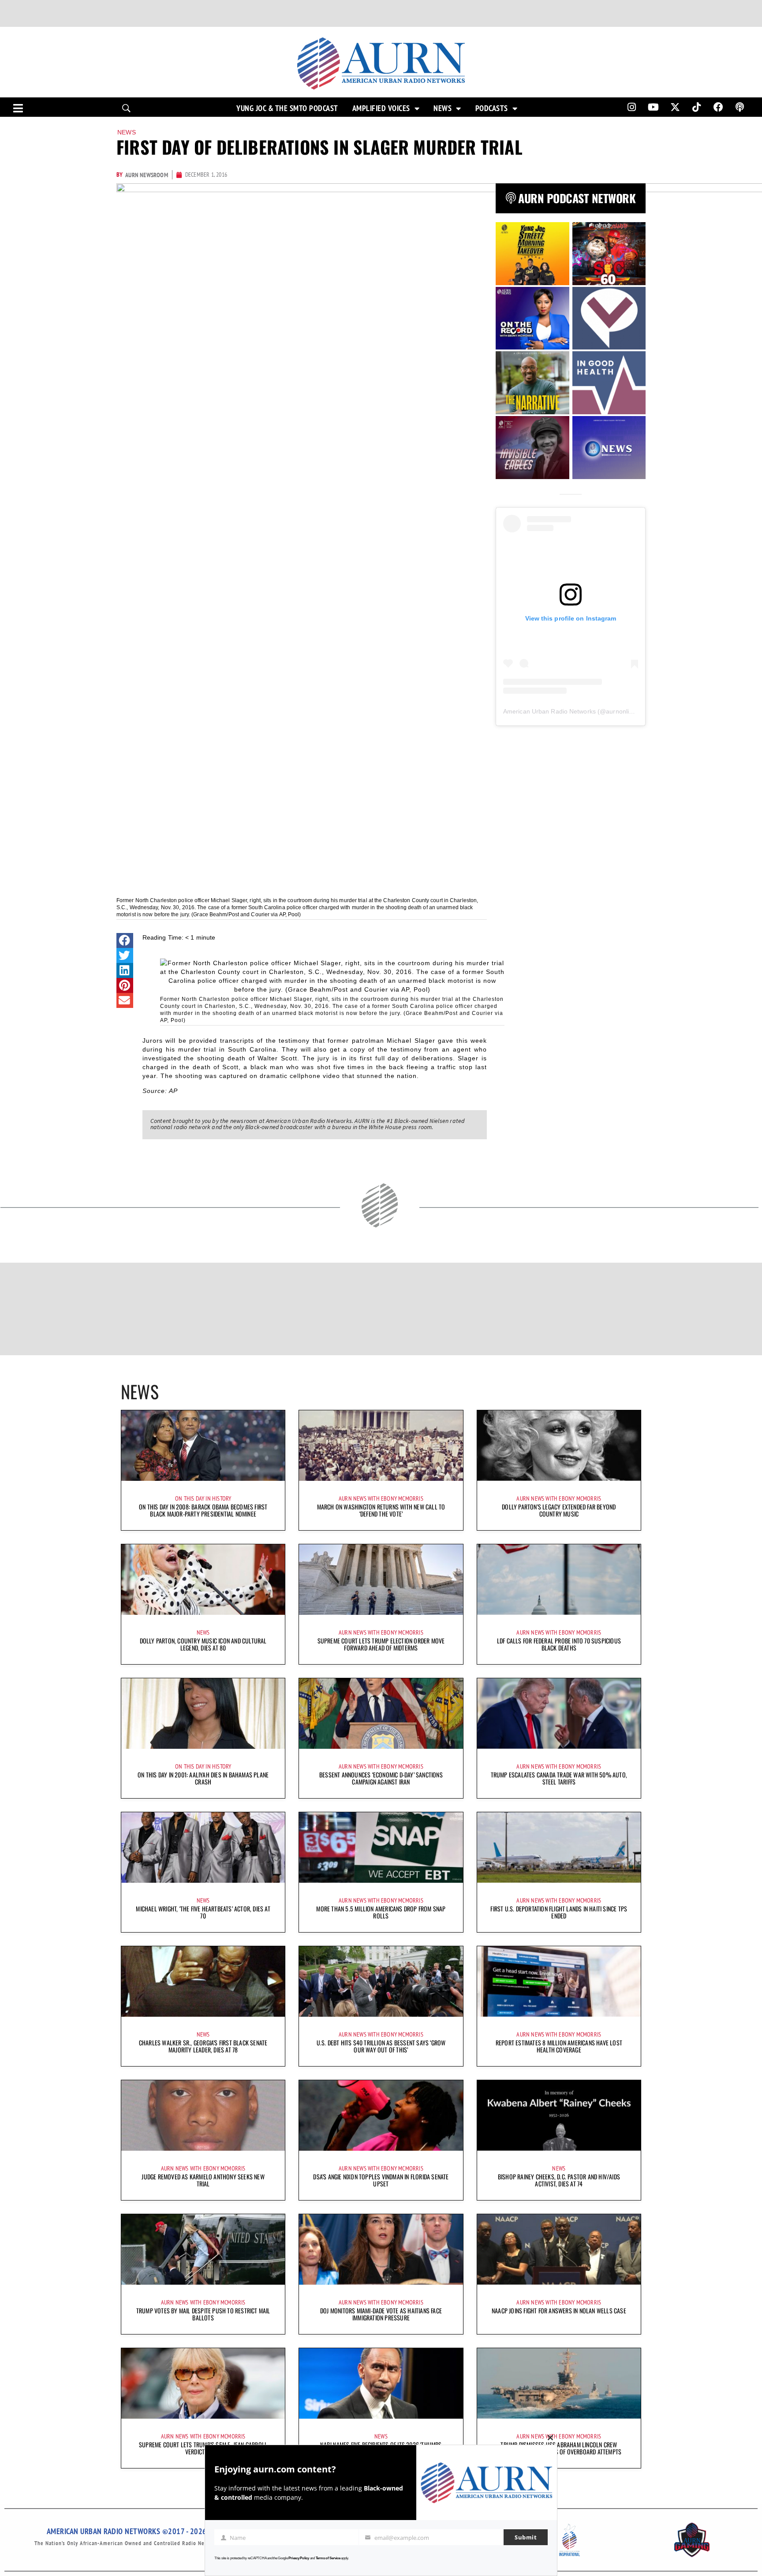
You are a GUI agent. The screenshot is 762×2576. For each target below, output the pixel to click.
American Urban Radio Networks (549, 711)
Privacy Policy (299, 2558)
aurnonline (621, 711)
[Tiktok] (697, 107)
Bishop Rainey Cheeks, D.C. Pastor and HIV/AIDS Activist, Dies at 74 (559, 2180)
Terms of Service (328, 2558)
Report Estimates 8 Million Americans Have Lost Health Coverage (559, 2046)
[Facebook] (718, 107)
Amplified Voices (381, 108)
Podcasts (492, 108)
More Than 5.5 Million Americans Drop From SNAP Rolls (381, 1912)
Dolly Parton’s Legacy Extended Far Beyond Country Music (559, 1510)
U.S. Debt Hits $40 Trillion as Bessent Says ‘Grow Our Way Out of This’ (381, 2046)
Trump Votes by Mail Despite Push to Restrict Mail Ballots (203, 2314)
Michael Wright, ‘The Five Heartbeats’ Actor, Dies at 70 (203, 1912)
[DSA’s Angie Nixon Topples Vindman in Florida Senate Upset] (381, 2115)
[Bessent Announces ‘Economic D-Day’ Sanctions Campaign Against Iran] (381, 1714)
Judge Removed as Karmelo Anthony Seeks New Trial (203, 2180)
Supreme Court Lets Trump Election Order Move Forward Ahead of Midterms (381, 1644)
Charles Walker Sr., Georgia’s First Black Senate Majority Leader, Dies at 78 (203, 2046)
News (443, 108)
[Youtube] (654, 107)
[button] (125, 940)
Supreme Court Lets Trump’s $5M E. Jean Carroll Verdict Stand (203, 2448)
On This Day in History (203, 1498)
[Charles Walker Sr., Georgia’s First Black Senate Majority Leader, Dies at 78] (203, 1981)
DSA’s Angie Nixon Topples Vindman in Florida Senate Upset (381, 2180)
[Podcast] (740, 107)
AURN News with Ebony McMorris (381, 1498)
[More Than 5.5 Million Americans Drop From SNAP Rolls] (381, 1847)
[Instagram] (631, 107)
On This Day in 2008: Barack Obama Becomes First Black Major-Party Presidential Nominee (203, 1510)
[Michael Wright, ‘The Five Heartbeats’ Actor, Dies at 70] (203, 1847)
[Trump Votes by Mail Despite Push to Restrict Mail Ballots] (203, 2249)
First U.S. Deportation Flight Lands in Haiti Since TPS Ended (559, 1912)
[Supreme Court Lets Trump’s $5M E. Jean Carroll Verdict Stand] (203, 2383)
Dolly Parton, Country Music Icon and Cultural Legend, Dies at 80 (203, 1644)
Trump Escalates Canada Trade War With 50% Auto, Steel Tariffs (559, 1778)
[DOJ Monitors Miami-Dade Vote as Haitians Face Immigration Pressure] (381, 2249)
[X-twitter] (675, 107)
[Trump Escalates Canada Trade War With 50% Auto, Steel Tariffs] (559, 1714)
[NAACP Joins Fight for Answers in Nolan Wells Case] (559, 2249)
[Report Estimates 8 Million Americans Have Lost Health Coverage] (559, 1981)
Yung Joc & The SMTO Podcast (287, 108)
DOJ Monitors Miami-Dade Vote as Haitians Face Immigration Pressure (381, 2314)
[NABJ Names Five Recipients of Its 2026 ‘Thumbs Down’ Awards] (381, 2383)
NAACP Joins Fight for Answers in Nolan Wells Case (559, 2310)
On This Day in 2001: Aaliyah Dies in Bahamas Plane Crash (203, 1778)
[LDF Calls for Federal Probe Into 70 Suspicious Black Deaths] (559, 1580)
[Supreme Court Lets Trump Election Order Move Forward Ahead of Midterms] (381, 1580)
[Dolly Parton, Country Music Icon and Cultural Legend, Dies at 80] (203, 1580)
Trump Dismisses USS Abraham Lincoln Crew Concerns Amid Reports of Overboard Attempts (559, 2448)
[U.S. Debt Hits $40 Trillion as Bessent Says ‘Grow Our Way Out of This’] (381, 1981)
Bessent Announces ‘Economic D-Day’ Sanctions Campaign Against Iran (381, 1778)
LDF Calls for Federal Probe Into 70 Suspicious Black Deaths (559, 1644)
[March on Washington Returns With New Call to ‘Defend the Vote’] (381, 1446)
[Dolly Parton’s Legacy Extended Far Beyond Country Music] (559, 1446)
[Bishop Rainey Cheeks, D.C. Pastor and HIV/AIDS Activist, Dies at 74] (559, 2115)
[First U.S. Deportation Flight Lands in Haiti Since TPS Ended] (559, 1847)
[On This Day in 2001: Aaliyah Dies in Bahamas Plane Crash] (203, 1714)
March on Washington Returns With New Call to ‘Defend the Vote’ (381, 1510)
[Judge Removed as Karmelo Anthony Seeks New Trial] (203, 2115)
